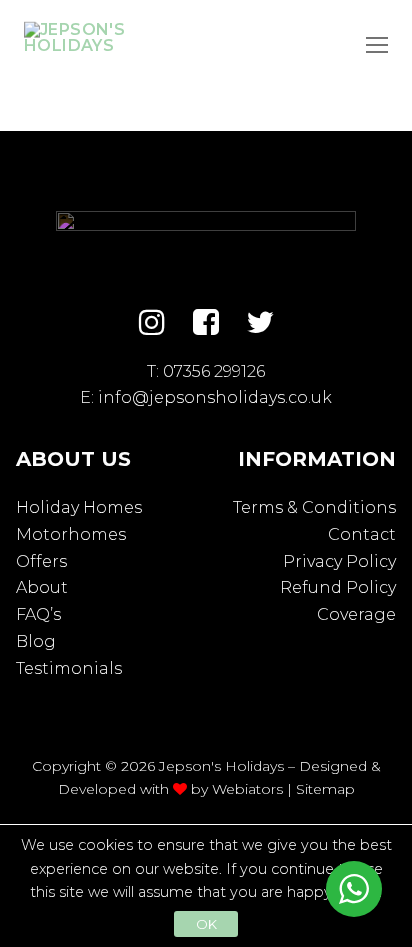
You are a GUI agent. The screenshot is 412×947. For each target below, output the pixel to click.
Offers (41, 561)
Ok (206, 924)
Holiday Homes (79, 507)
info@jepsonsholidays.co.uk (215, 397)
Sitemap (325, 789)
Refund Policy (338, 587)
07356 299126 (214, 371)
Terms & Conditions (314, 507)
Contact (362, 534)
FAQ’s (38, 614)
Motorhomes (71, 534)
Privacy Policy (339, 561)
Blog (36, 641)
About (42, 587)
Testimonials (69, 668)
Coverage (356, 614)
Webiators (247, 789)
